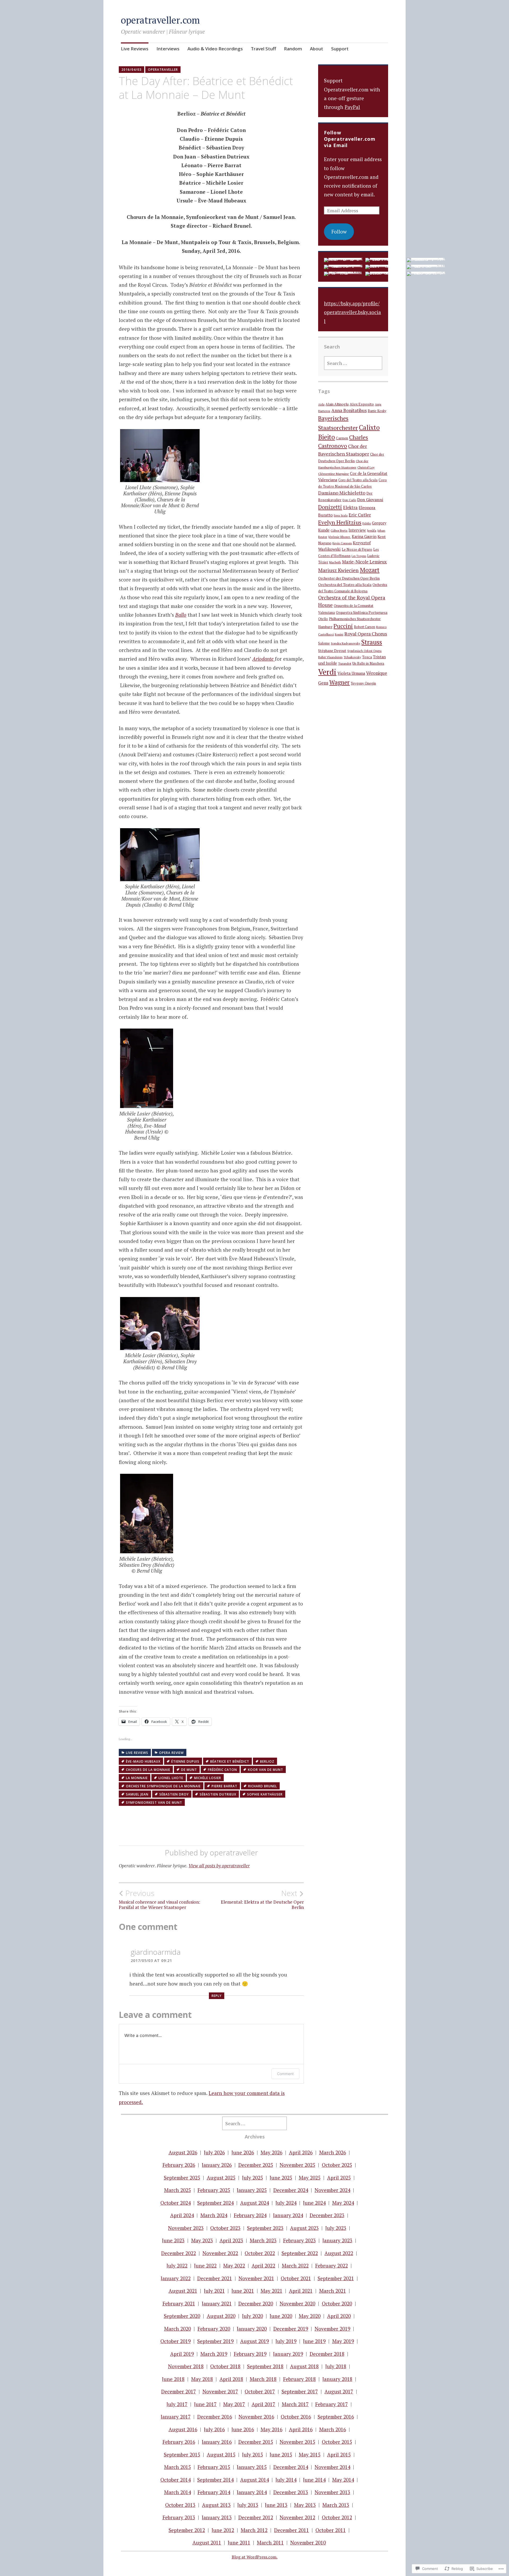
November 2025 (297, 2165)
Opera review (171, 1753)
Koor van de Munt (266, 1770)
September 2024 (215, 2203)
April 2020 (339, 2316)
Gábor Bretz (339, 530)
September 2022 (300, 2253)
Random (293, 49)
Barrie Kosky (377, 411)
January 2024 (288, 2215)
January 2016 (217, 2442)
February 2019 (250, 2354)
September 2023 (265, 2228)
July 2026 (214, 2152)
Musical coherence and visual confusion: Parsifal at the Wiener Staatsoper (159, 1899)
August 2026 (183, 2152)
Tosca (367, 657)
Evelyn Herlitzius (340, 522)
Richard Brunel (263, 1786)
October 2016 (296, 2417)
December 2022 (179, 2253)
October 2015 (337, 2442)
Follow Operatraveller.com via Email (350, 139)
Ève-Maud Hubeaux (143, 1761)
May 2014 (343, 2480)
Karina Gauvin (364, 537)
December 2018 (327, 2354)
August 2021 (183, 2291)
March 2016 (333, 2429)
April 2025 (339, 2178)
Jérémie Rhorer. (339, 537)
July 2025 (253, 2178)
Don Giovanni (370, 500)
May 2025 (310, 2178)
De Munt (189, 1770)
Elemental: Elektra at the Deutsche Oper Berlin (262, 1899)
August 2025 (221, 2178)
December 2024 (291, 2190)
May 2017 (234, 2404)
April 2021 (301, 2291)
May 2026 (271, 2152)
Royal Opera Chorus (366, 634)
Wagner (339, 682)
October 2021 (296, 2278)
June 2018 (173, 2379)
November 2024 (332, 2190)
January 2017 (176, 2417)
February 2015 (214, 2467)
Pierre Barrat (224, 1786)
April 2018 (231, 2379)
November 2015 (297, 2442)
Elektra (350, 508)
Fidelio (367, 523)
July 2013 (248, 2505)
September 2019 (215, 2341)
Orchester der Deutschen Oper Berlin (349, 578)
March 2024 (214, 2215)
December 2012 (256, 2517)
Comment (285, 2074)
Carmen (342, 438)
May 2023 (202, 2240)
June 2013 (276, 2505)
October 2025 (337, 2165)
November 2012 (297, 2517)
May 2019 (343, 2341)
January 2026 (217, 2165)
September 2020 (182, 2316)
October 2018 (225, 2366)
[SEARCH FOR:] (353, 363)
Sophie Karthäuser (265, 1794)
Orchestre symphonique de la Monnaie (163, 1786)
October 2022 (260, 2253)
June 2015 (281, 2454)
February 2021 (179, 2303)
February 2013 (179, 2517)
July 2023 (336, 2228)
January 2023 (337, 2240)
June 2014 (314, 2480)
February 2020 (214, 2329)
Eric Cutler (360, 515)
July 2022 (177, 2266)
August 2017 (339, 2391)
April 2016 (301, 2429)
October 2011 (331, 2530)
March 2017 (295, 2404)
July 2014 (286, 2480)
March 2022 (295, 2266)
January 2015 (252, 2467)
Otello (323, 619)
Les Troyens (359, 556)
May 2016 (271, 2429)
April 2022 (263, 2266)
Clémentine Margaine (334, 474)
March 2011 (270, 2542)
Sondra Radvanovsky (346, 643)
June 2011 (239, 2542)
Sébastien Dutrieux (218, 1794)
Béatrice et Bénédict (230, 1761)
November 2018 (186, 2366)
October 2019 (175, 2341)
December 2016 (215, 2417)
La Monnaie (137, 1778)
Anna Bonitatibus (349, 410)
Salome (324, 643)
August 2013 (216, 2505)
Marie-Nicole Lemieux (364, 562)
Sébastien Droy (174, 1794)
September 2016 (336, 2417)
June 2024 (314, 2203)
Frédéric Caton (222, 1770)
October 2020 (337, 2303)
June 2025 (281, 2178)
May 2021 (271, 2291)
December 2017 (179, 2391)
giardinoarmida (156, 1952)
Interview (357, 530)
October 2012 (337, 2517)
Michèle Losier (208, 1778)
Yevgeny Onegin (363, 683)
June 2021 (243, 2291)
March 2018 (263, 2379)
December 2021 (215, 2278)
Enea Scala (341, 515)
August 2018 (304, 2366)
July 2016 (214, 2429)
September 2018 (265, 2366)
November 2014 (332, 2467)
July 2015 (253, 2454)
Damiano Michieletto (342, 493)
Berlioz (267, 1761)
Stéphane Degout (332, 651)
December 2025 (256, 2165)
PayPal (352, 107)
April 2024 (182, 2215)
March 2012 (254, 2530)
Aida (321, 404)
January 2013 (217, 2517)
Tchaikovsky (352, 657)
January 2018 (337, 2379)
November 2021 (256, 2278)
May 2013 (305, 2505)
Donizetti (330, 507)
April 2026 (301, 2152)
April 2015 (339, 2454)
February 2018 (299, 2379)
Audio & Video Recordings (215, 49)
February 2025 (214, 2190)
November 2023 (186, 2228)
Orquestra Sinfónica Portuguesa (362, 612)
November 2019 (332, 2329)
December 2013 (291, 2492)
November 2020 (297, 2303)
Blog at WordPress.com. (255, 2557)
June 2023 (173, 2240)
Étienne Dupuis (185, 1761)
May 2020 (310, 2316)
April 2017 (263, 2404)
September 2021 (336, 2278)
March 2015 (177, 2467)
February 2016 (179, 2442)
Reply (217, 1996)
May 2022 (234, 2266)
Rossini (339, 634)
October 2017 (260, 2391)
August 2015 (221, 2454)
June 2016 (243, 2429)
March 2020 (177, 2329)
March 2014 (177, 2492)
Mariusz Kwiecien (338, 570)
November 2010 (308, 2542)
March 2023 (263, 2240)
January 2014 (252, 2492)
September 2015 (182, 2454)
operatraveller (163, 70)
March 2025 (177, 2190)
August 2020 (221, 2316)
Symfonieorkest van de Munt (154, 1803)
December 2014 (291, 2467)
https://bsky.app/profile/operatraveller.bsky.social (352, 312)
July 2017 (177, 2404)
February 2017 (332, 2404)
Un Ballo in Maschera (368, 663)
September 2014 (215, 2480)
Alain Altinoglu (337, 404)
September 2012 (187, 2530)
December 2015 (256, 2442)
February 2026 (179, 2165)
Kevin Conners (342, 543)
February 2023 (299, 2240)
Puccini (343, 626)
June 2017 (205, 2404)
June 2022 (205, 2266)
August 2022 (339, 2253)
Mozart (370, 570)
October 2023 (225, 2228)
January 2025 (252, 2190)
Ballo (181, 615)
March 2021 (333, 2291)
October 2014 (175, 2480)
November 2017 (220, 2391)
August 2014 (254, 2480)
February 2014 (214, 2492)
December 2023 (327, 2215)
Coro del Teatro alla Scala (358, 480)
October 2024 (175, 2203)
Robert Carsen (365, 627)
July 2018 (336, 2366)
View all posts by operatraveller (219, 1866)
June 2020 (281, 2316)
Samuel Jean (137, 1794)
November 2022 (220, 2253)
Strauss (372, 642)
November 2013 (332, 2492)
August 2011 (207, 2542)
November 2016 (256, 2417)
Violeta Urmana (351, 673)
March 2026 (333, 2152)
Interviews (168, 49)
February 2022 (332, 2266)
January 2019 (288, 2354)
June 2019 (314, 2341)
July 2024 (286, 2203)
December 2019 (291, 2329)
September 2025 (182, 2178)
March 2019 (214, 2354)
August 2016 (183, 2429)
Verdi (327, 672)
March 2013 (336, 2505)
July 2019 (286, 2341)
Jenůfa (372, 530)
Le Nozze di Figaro (357, 549)
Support (340, 49)
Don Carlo (349, 500)
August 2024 (254, 2203)
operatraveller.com (160, 20)
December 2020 (256, 2303)
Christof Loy (366, 467)
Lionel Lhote (171, 1778)
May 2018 (202, 2379)
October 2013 (180, 2505)
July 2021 (214, 2291)
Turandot (345, 663)
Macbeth (335, 562)
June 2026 (243, 2152)
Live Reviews (135, 49)
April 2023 (231, 2240)
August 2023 (304, 2228)
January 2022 (176, 2278)
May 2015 (310, 2454)
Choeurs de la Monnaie (148, 1770)
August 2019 (254, 2341)
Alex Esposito (362, 404)
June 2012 (223, 2530)
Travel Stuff (263, 49)
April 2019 (182, 2354)
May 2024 (343, 2203)
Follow (339, 231)
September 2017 (300, 2391)
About (317, 49)
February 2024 (250, 2215)
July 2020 (253, 2316)
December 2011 (291, 2530)
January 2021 (217, 2303)
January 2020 (252, 2329)
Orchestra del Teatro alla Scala (345, 585)
